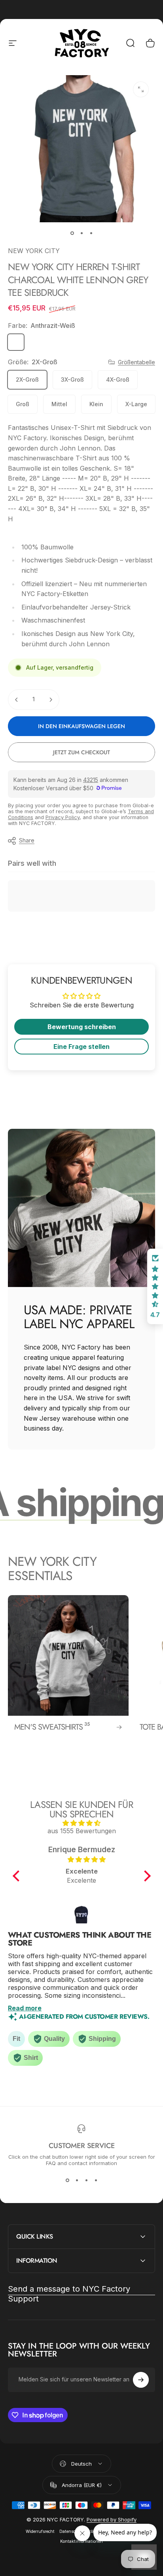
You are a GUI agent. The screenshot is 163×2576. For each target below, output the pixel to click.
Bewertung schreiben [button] (82, 1027)
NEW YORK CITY (34, 251)
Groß (23, 404)
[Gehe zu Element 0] (72, 233)
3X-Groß (72, 379)
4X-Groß (118, 379)
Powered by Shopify (112, 2519)
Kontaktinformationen (81, 2541)
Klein (96, 404)
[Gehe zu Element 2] (81, 233)
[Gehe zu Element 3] (91, 233)
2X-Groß (27, 379)
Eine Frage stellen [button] (81, 1047)
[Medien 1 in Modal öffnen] (141, 89)
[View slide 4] (96, 2180)
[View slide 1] (67, 2180)
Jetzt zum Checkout (81, 752)
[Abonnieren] (141, 2380)
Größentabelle (136, 362)
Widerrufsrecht (40, 2532)
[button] (18, 1876)
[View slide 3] (86, 2180)
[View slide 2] (77, 2180)
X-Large (136, 404)
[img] (82, 1823)
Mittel (59, 404)
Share (27, 840)
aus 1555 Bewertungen (82, 1831)
